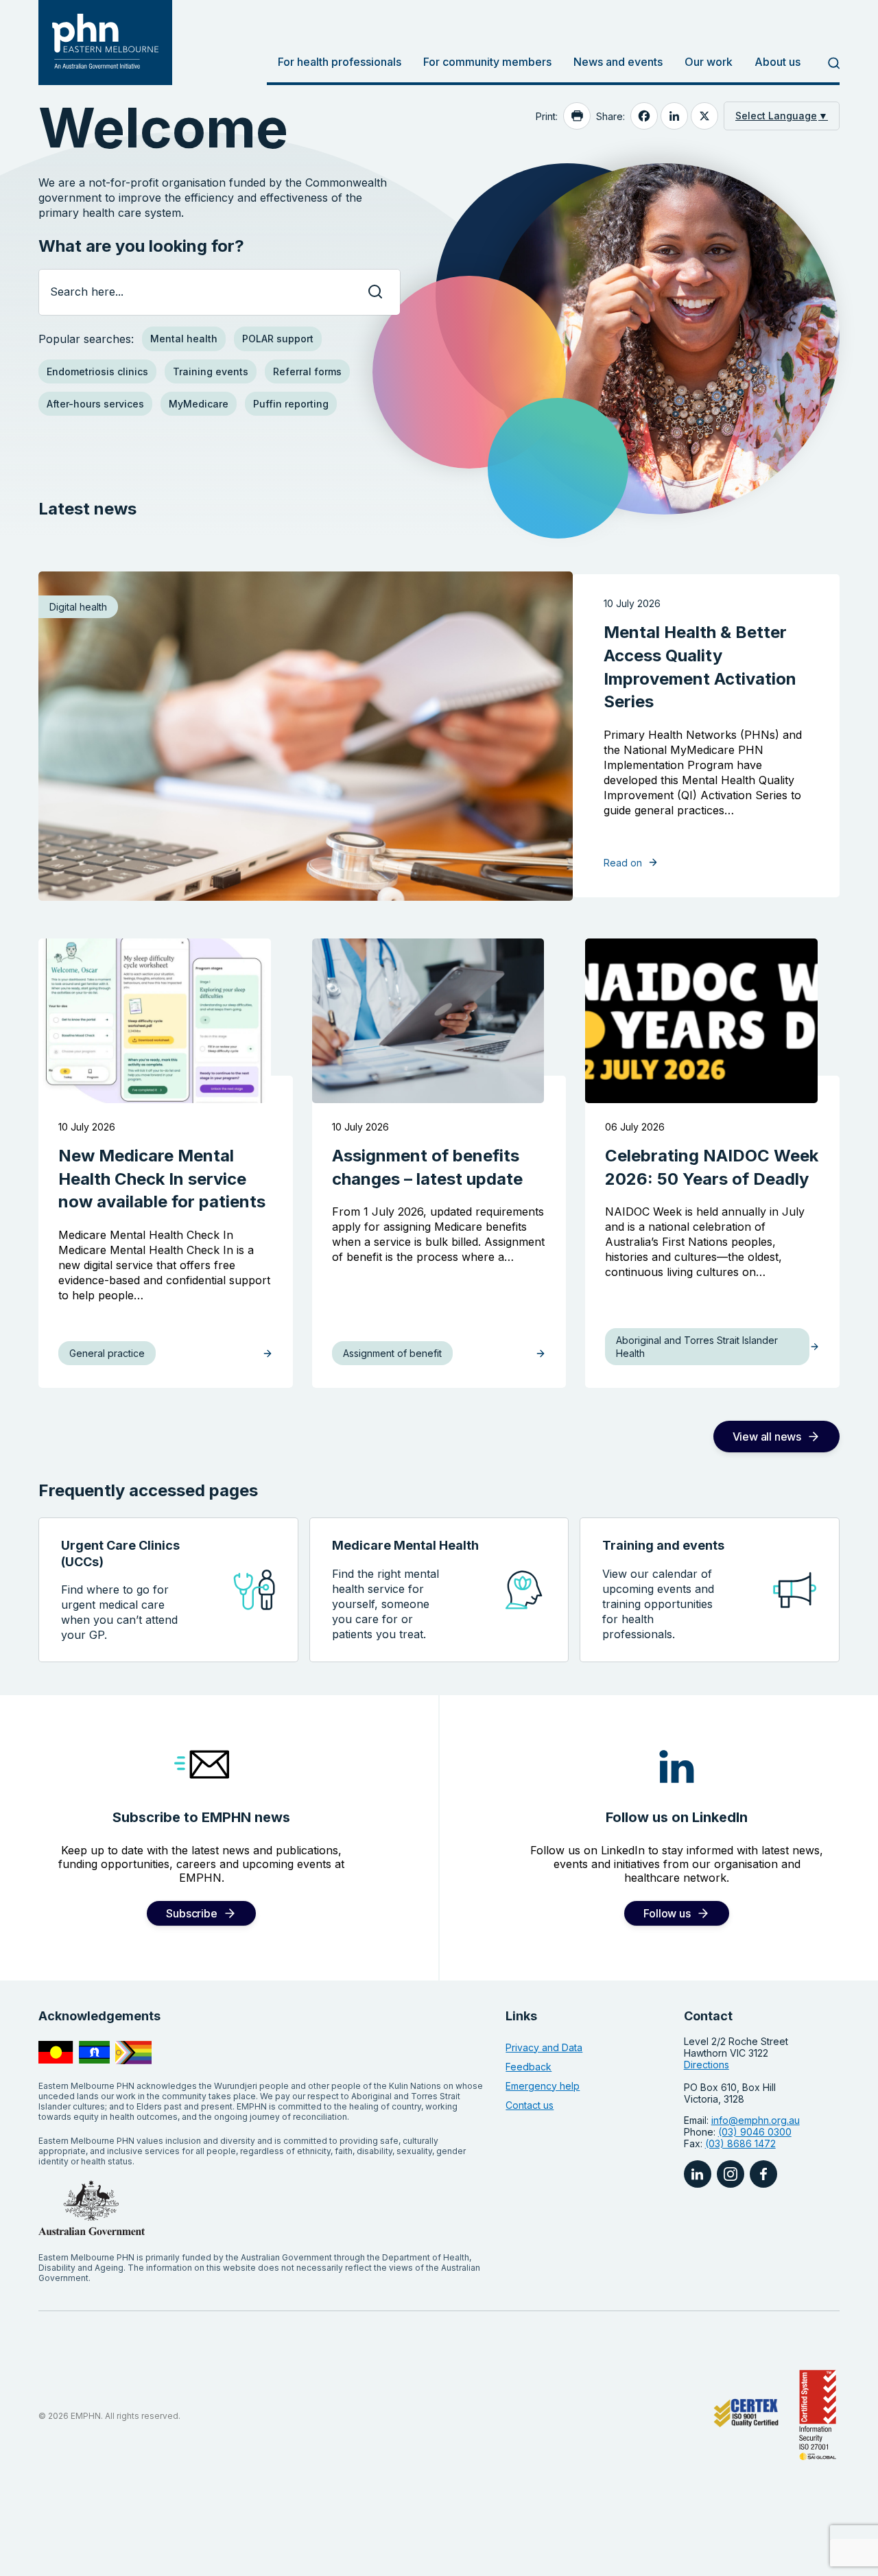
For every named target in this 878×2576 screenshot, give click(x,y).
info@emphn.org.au (756, 2120)
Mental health (184, 339)
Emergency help (543, 2086)
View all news (767, 1437)
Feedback (529, 2067)
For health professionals (340, 62)
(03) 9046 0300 (755, 2132)
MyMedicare (199, 404)
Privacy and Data (544, 2047)
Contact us (530, 2105)
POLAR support (278, 339)
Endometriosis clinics (97, 371)
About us (778, 62)
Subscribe (191, 1913)
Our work (709, 62)
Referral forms (307, 371)
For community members (487, 62)
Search (826, 63)
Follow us (667, 1913)
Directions (707, 2065)
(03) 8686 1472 (740, 2143)
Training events (211, 371)
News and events (618, 62)
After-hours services (95, 404)
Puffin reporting (291, 404)
